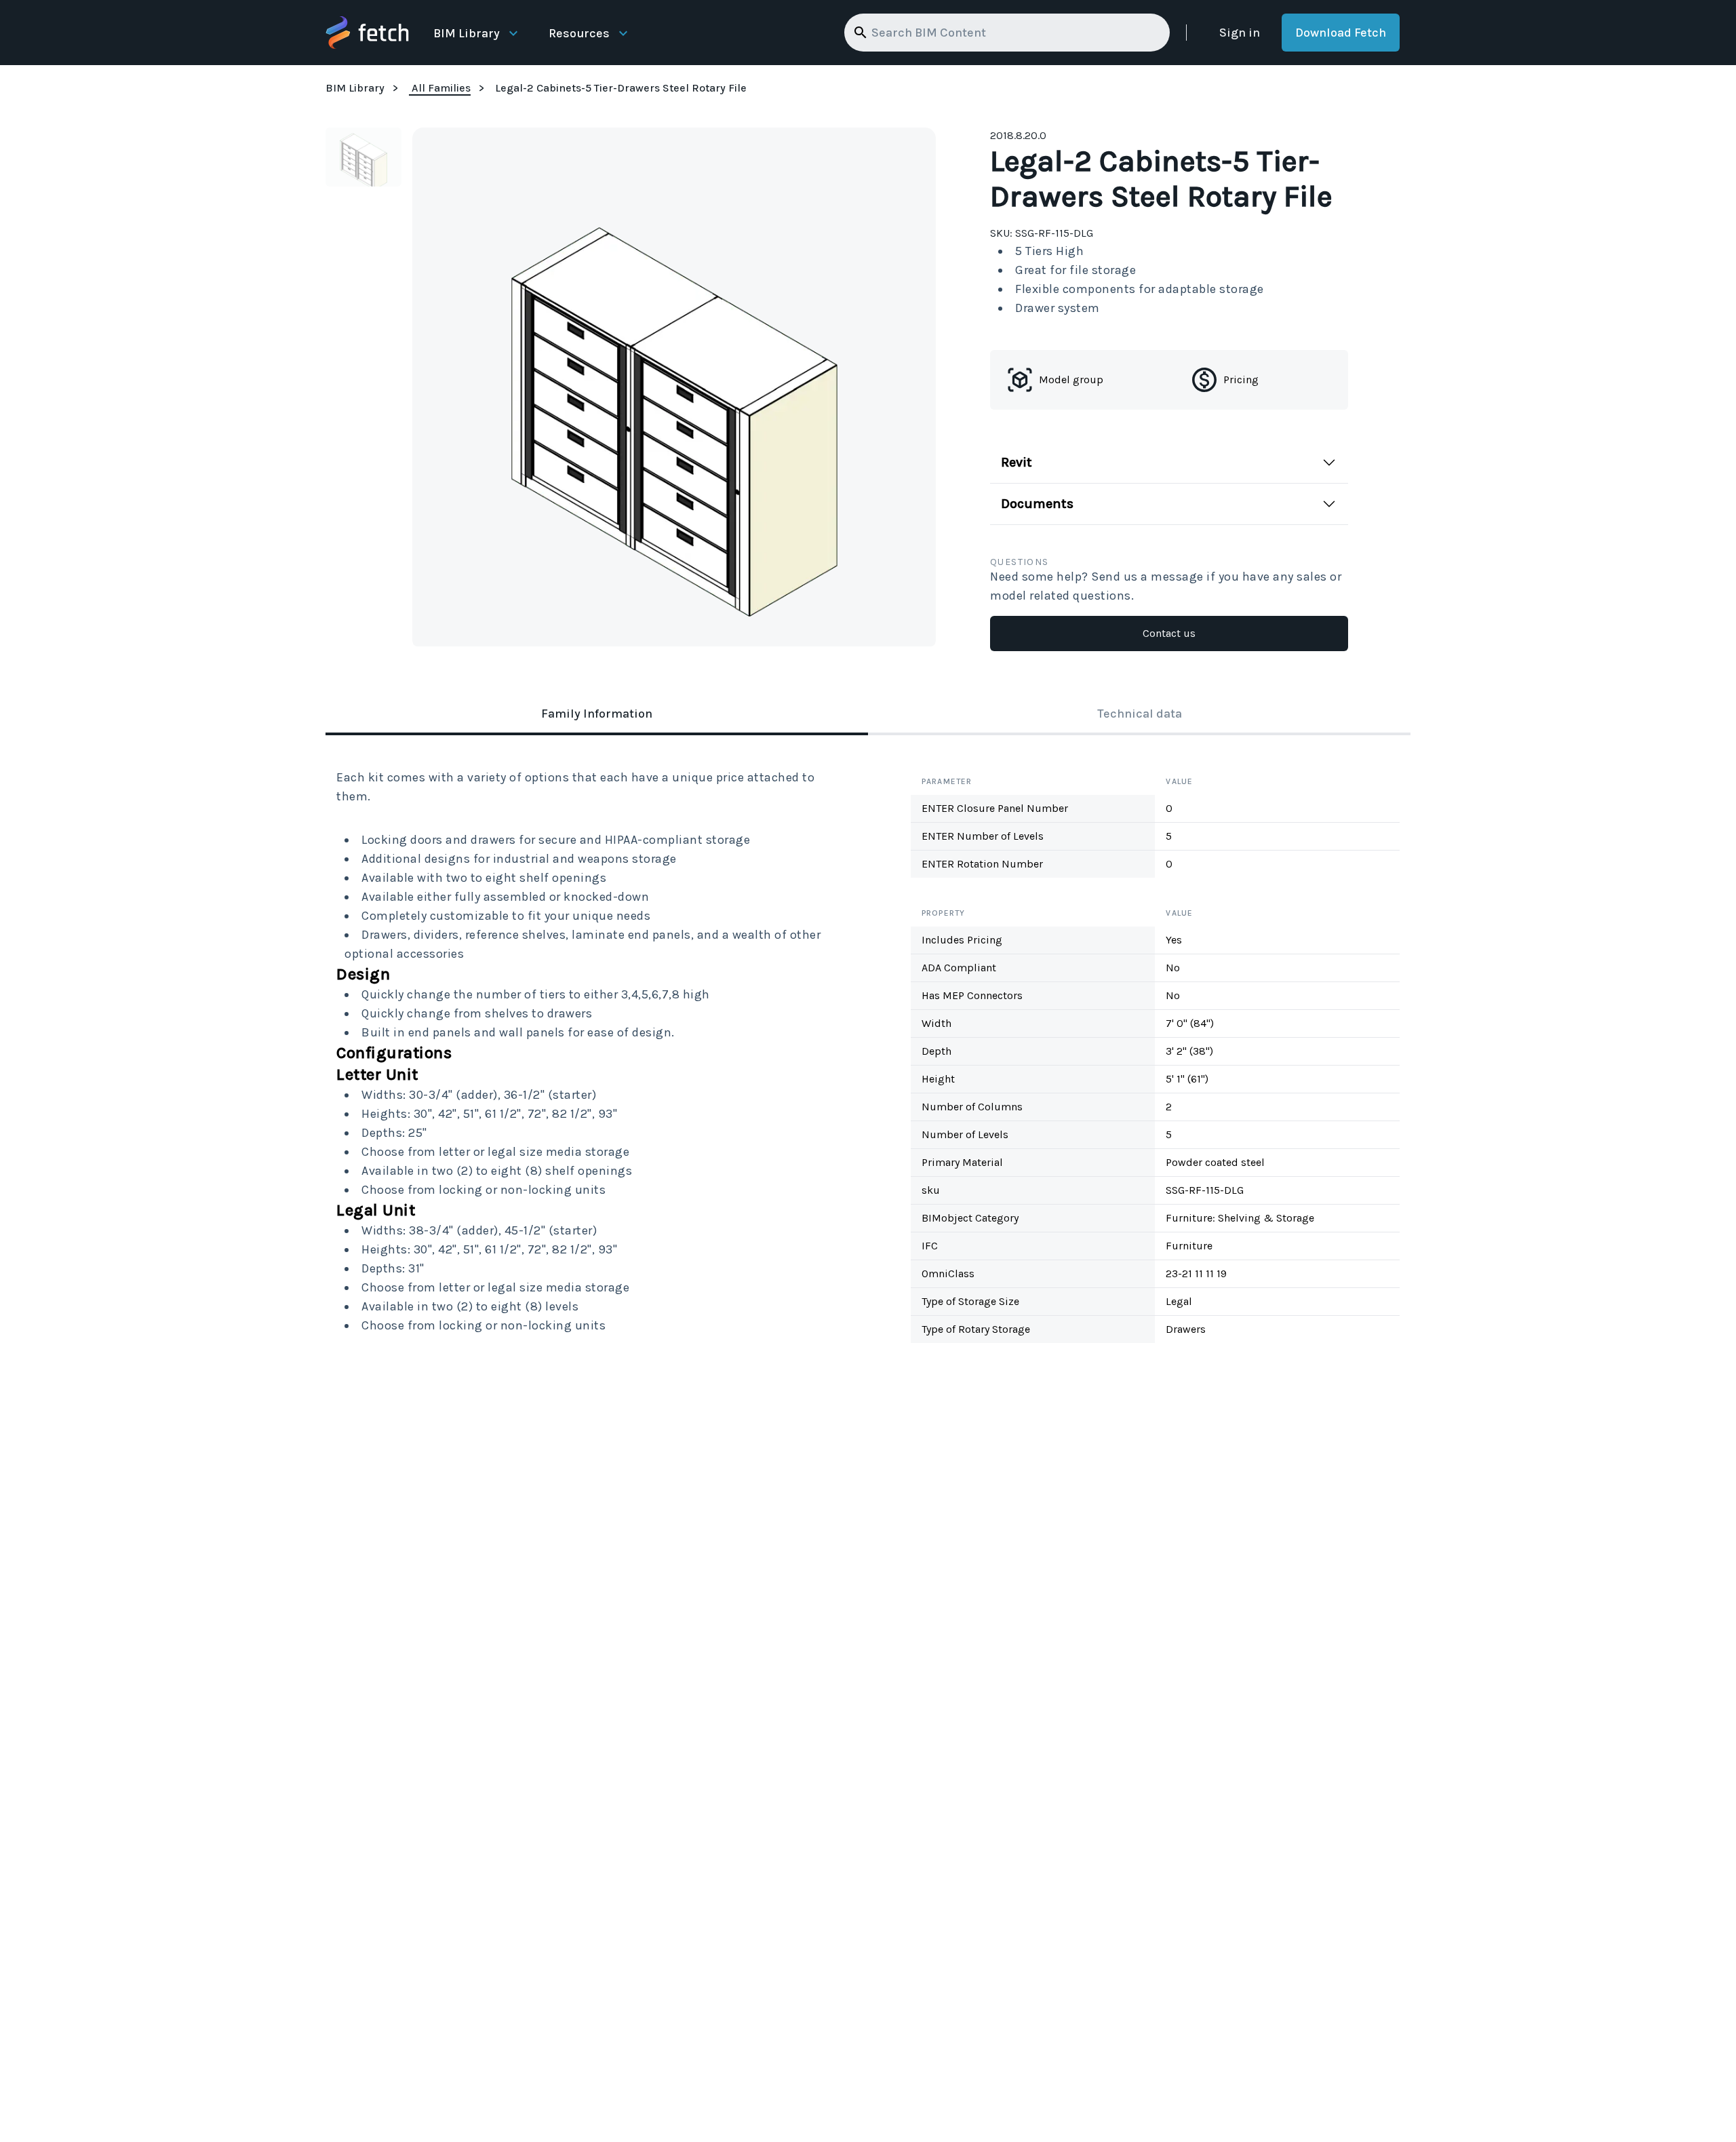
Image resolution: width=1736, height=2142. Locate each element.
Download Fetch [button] (1341, 33)
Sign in (1240, 33)
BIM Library (467, 33)
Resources (579, 33)
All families (441, 88)
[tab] (597, 715)
